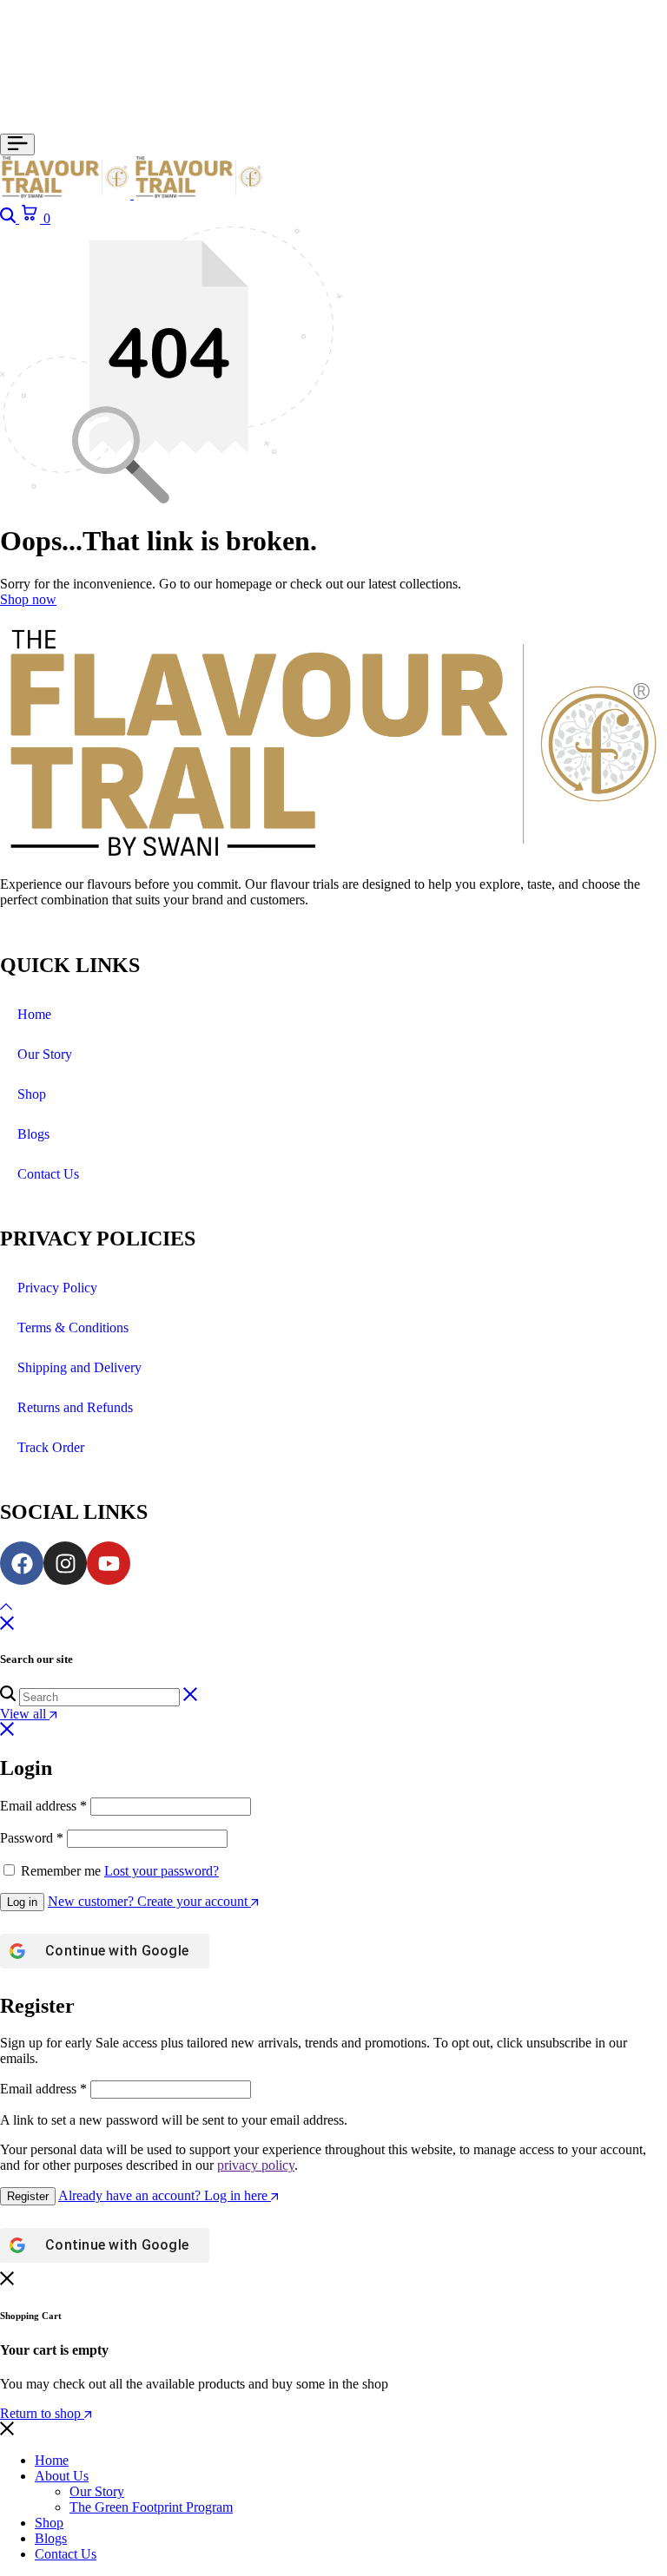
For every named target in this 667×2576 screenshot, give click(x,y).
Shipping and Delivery (79, 1367)
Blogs (33, 1134)
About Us (62, 2476)
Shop (32, 1094)
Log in (22, 1902)
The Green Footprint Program (151, 2507)
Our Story (45, 1054)
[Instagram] (65, 1563)
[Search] (10, 218)
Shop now (28, 599)
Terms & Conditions (73, 1327)
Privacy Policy (57, 1288)
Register (28, 2196)
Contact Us (48, 1174)
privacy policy (256, 2165)
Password (32, 1838)
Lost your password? (162, 1871)
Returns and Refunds (75, 1407)
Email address (43, 1806)
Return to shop (42, 2413)
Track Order (51, 1447)
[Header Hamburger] (17, 145)
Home (34, 1014)
